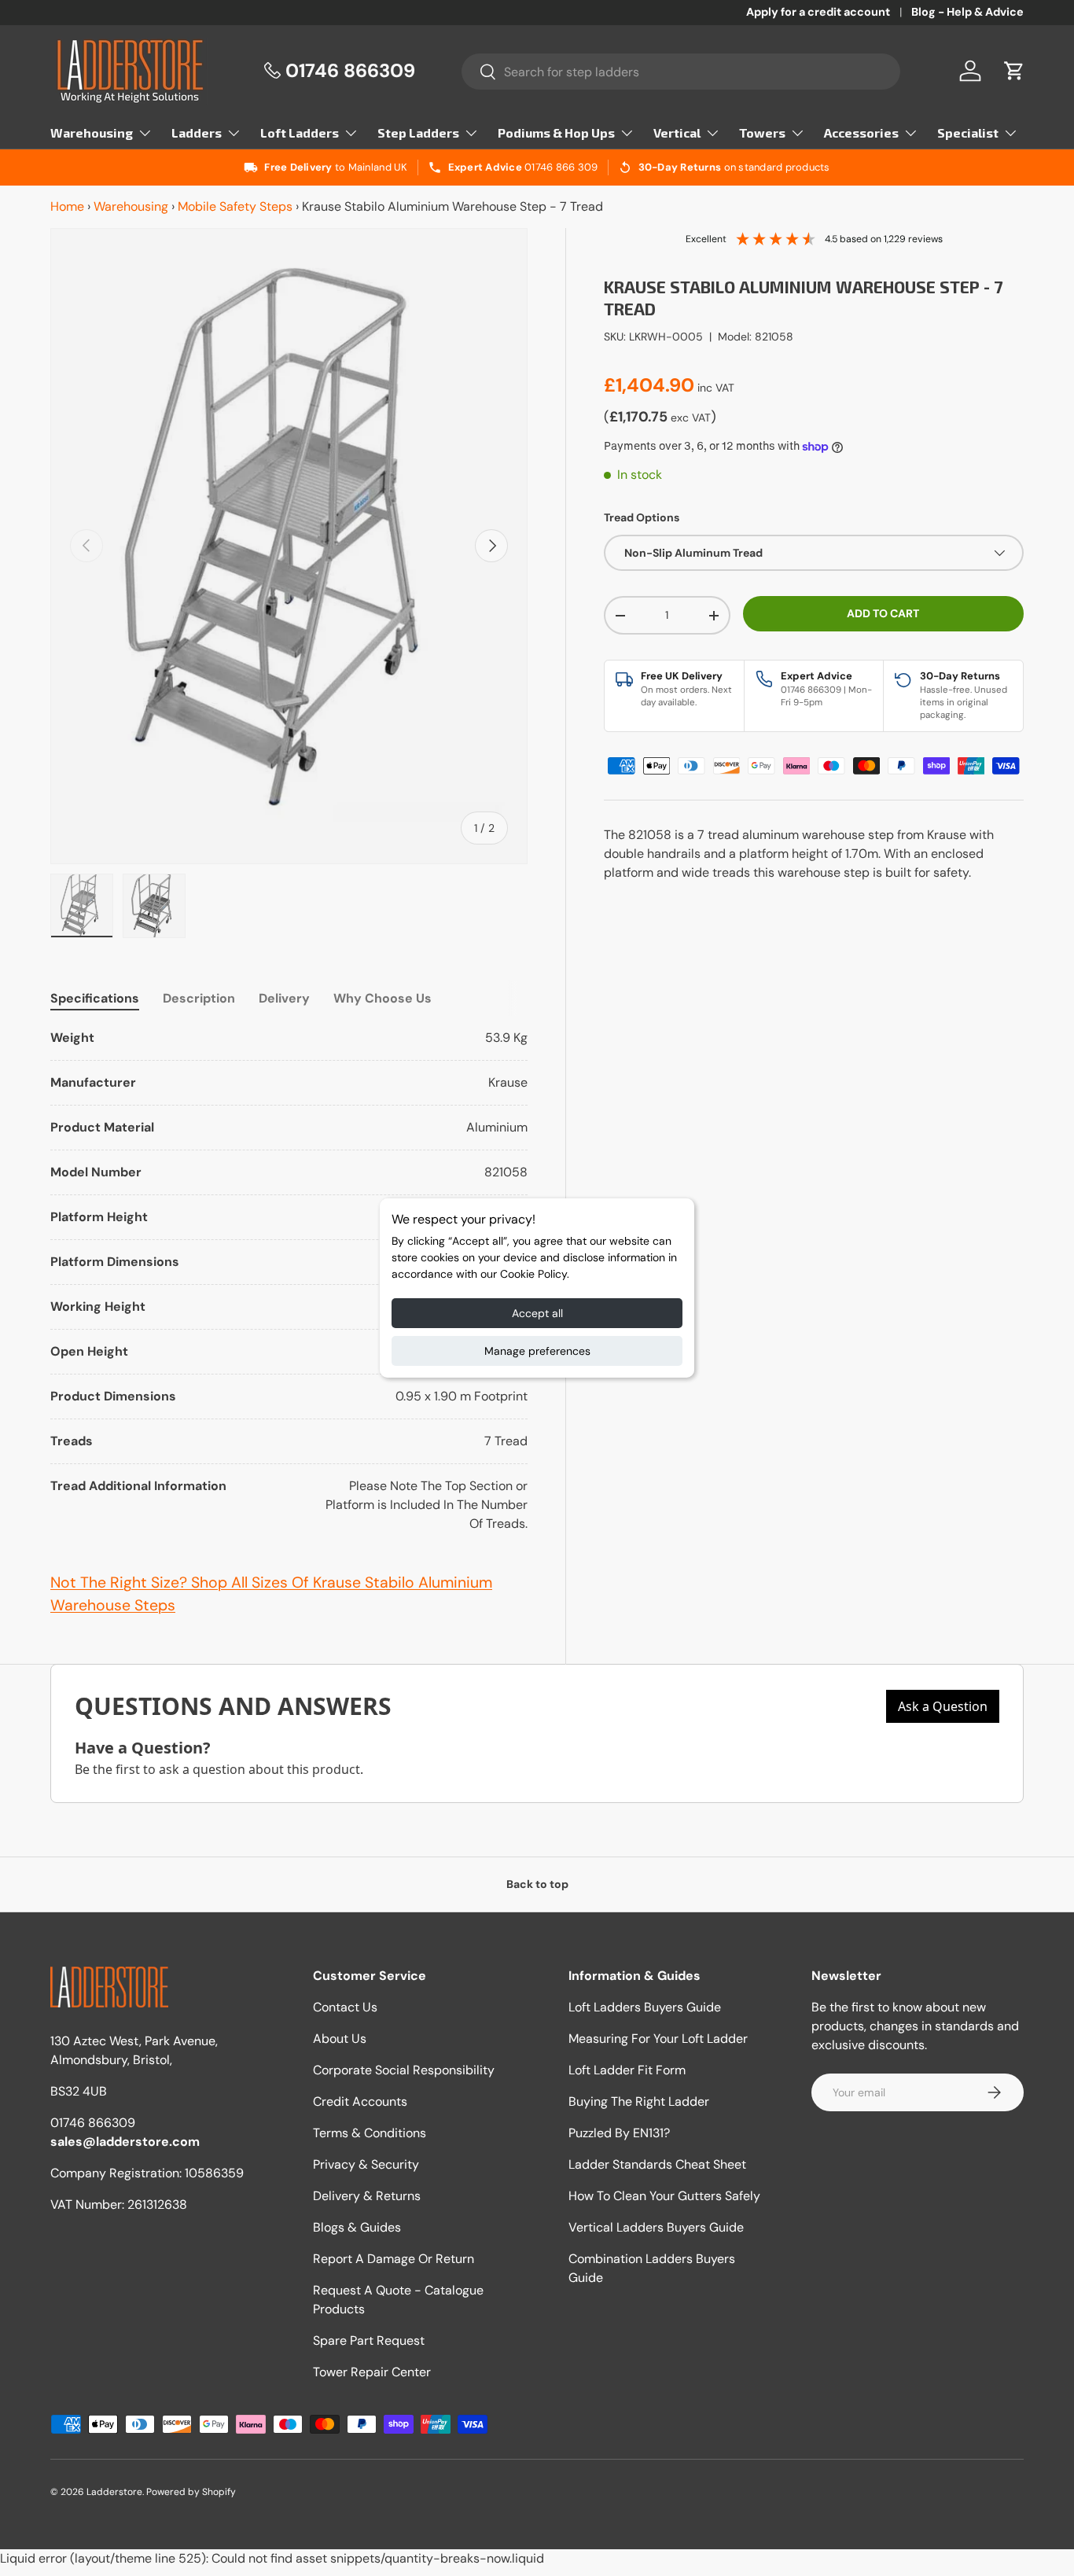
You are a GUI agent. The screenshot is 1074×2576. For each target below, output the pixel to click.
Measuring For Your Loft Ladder (658, 2039)
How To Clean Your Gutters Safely (664, 2196)
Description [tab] (199, 998)
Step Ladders (418, 132)
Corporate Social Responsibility (404, 2070)
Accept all (537, 1313)
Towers (762, 132)
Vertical (677, 132)
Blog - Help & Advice (967, 12)
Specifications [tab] (95, 998)
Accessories (861, 132)
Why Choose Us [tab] (383, 998)
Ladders (197, 132)
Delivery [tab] (284, 998)
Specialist (968, 132)
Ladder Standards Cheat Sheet (657, 2164)
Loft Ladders (300, 132)
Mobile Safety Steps (235, 206)
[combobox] (681, 72)
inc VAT (716, 388)
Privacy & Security (366, 2164)
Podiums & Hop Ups (556, 132)
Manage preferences (537, 1351)
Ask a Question (943, 1706)
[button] (1014, 71)
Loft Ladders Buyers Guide (645, 2007)
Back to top (537, 1884)
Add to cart (883, 613)
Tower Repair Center (372, 2372)
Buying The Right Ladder (639, 2101)
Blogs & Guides (357, 2227)
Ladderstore (114, 2492)
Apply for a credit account (818, 12)
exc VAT (691, 418)
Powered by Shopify (191, 2492)
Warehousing (92, 132)
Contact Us (345, 2007)
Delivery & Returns (367, 2196)
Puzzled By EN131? (619, 2133)
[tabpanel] (289, 1281)
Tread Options (642, 517)
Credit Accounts (360, 2101)
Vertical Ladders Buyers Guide (656, 2227)
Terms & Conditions (370, 2133)
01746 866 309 (561, 167)
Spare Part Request (369, 2340)
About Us (340, 2039)
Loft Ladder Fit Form (627, 2070)
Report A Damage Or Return (394, 2259)
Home (67, 206)
